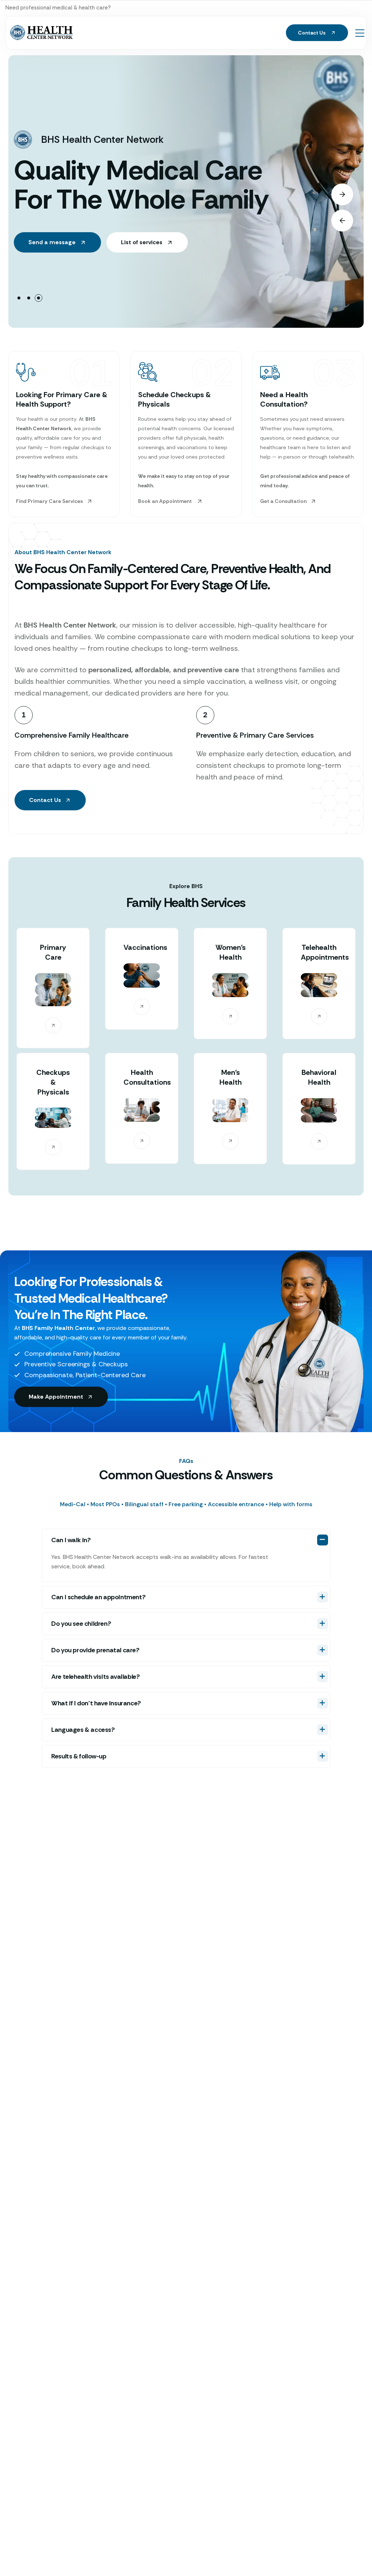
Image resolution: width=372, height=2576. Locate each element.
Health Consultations (147, 1077)
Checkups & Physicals (53, 1082)
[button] (19, 298)
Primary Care (53, 952)
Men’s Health (231, 1077)
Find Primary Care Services (49, 501)
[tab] (186, 1504)
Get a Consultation (283, 501)
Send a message (53, 242)
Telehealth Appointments (325, 952)
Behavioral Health (319, 1077)
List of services (142, 242)
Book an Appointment (165, 501)
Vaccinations (145, 947)
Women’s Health (231, 952)
